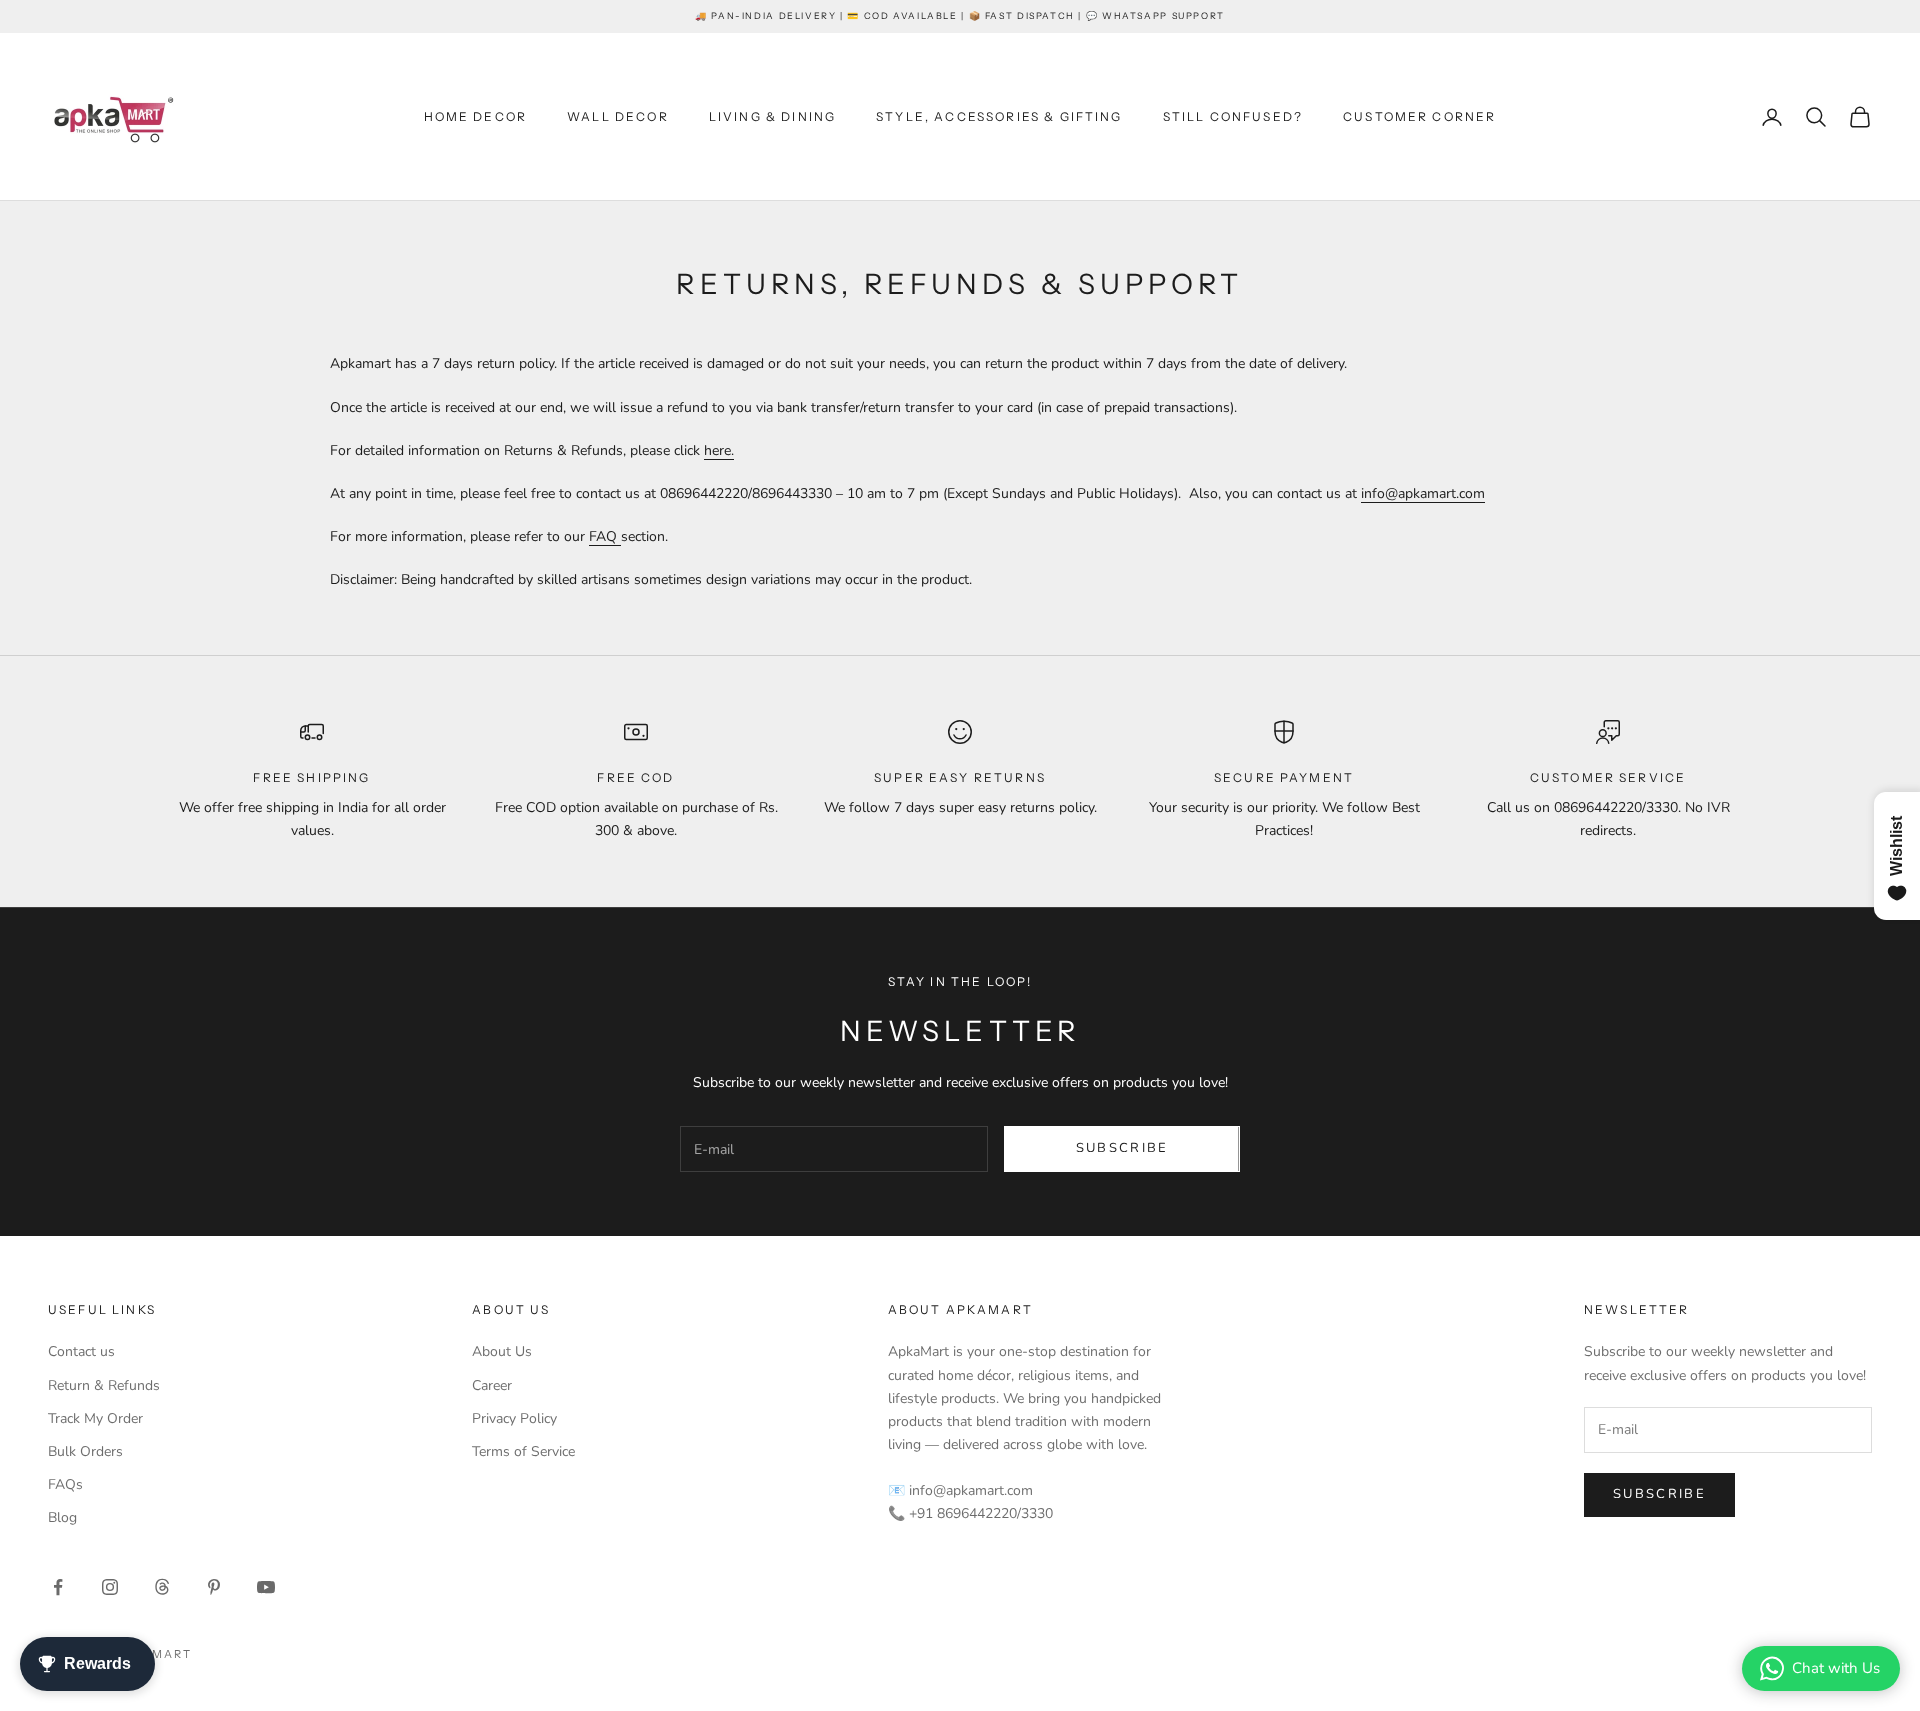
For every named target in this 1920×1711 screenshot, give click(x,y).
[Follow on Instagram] (110, 1587)
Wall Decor (618, 116)
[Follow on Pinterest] (214, 1587)
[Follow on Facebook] (58, 1587)
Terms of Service (523, 1451)
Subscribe (1122, 1148)
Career (492, 1385)
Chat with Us (1836, 1668)
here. (719, 450)
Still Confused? (1233, 116)
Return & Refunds (104, 1385)
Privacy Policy (514, 1418)
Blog (62, 1517)
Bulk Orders (85, 1451)
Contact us (81, 1351)
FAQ (605, 536)
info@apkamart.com (1423, 493)
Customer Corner (1419, 116)
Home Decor (476, 116)
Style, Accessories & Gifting (999, 116)
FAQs (65, 1484)
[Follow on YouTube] (266, 1587)
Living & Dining (772, 116)
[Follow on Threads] (162, 1587)
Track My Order (95, 1418)
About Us (502, 1351)
